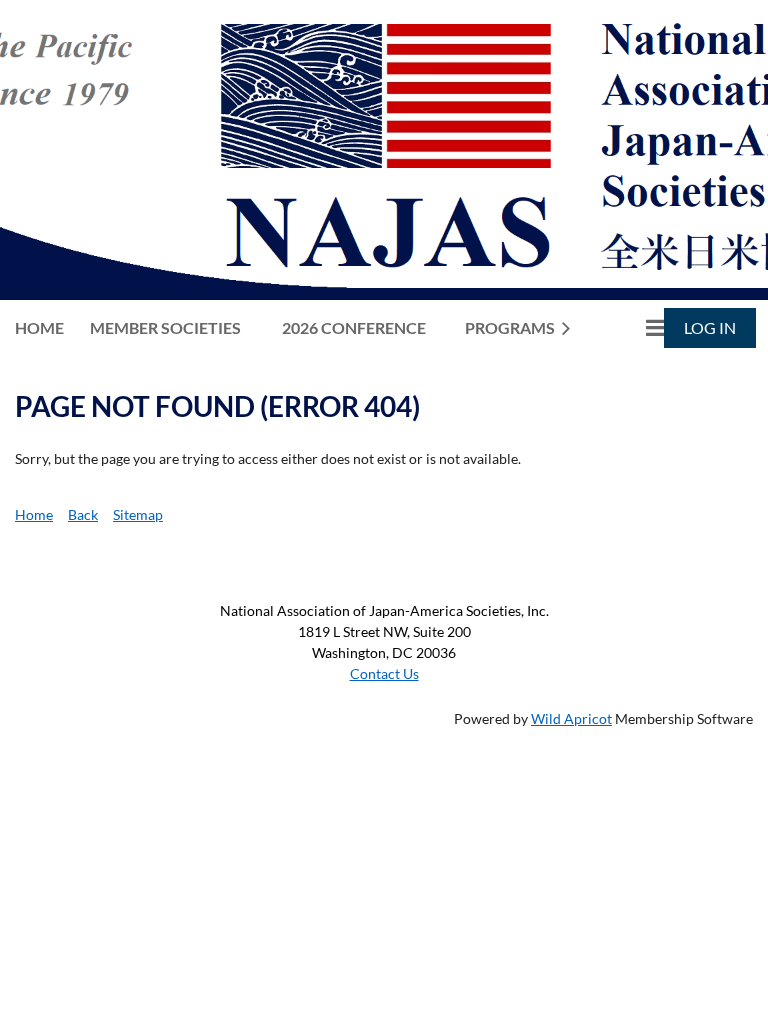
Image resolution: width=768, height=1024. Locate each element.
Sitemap (138, 514)
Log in (710, 327)
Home (34, 514)
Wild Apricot (571, 718)
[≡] (634, 327)
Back (83, 514)
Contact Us (384, 673)
